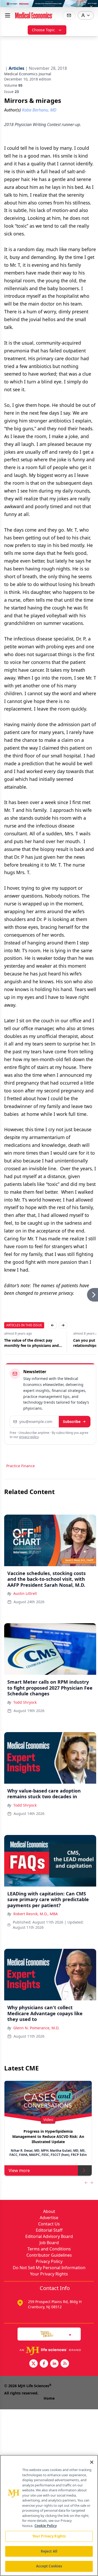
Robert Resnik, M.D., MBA (36, 1914)
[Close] (92, 2462)
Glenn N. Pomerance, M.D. (36, 2028)
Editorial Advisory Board (49, 2236)
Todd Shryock (25, 1702)
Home (49, 2398)
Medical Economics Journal (28, 74)
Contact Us (49, 2224)
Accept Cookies (49, 2566)
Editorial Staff (49, 2230)
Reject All (49, 2551)
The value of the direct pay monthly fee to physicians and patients (31, 1343)
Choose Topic (43, 30)
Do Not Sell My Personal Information (49, 2268)
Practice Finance (21, 1466)
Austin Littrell (25, 1593)
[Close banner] (91, 7)
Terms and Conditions (49, 2249)
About (49, 2211)
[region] (49, 2515)
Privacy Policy (49, 2261)
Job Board (49, 2243)
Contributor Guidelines (49, 2255)
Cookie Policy (46, 2526)
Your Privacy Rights (49, 2274)
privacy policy (29, 1437)
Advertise (49, 2218)
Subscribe (72, 1421)
